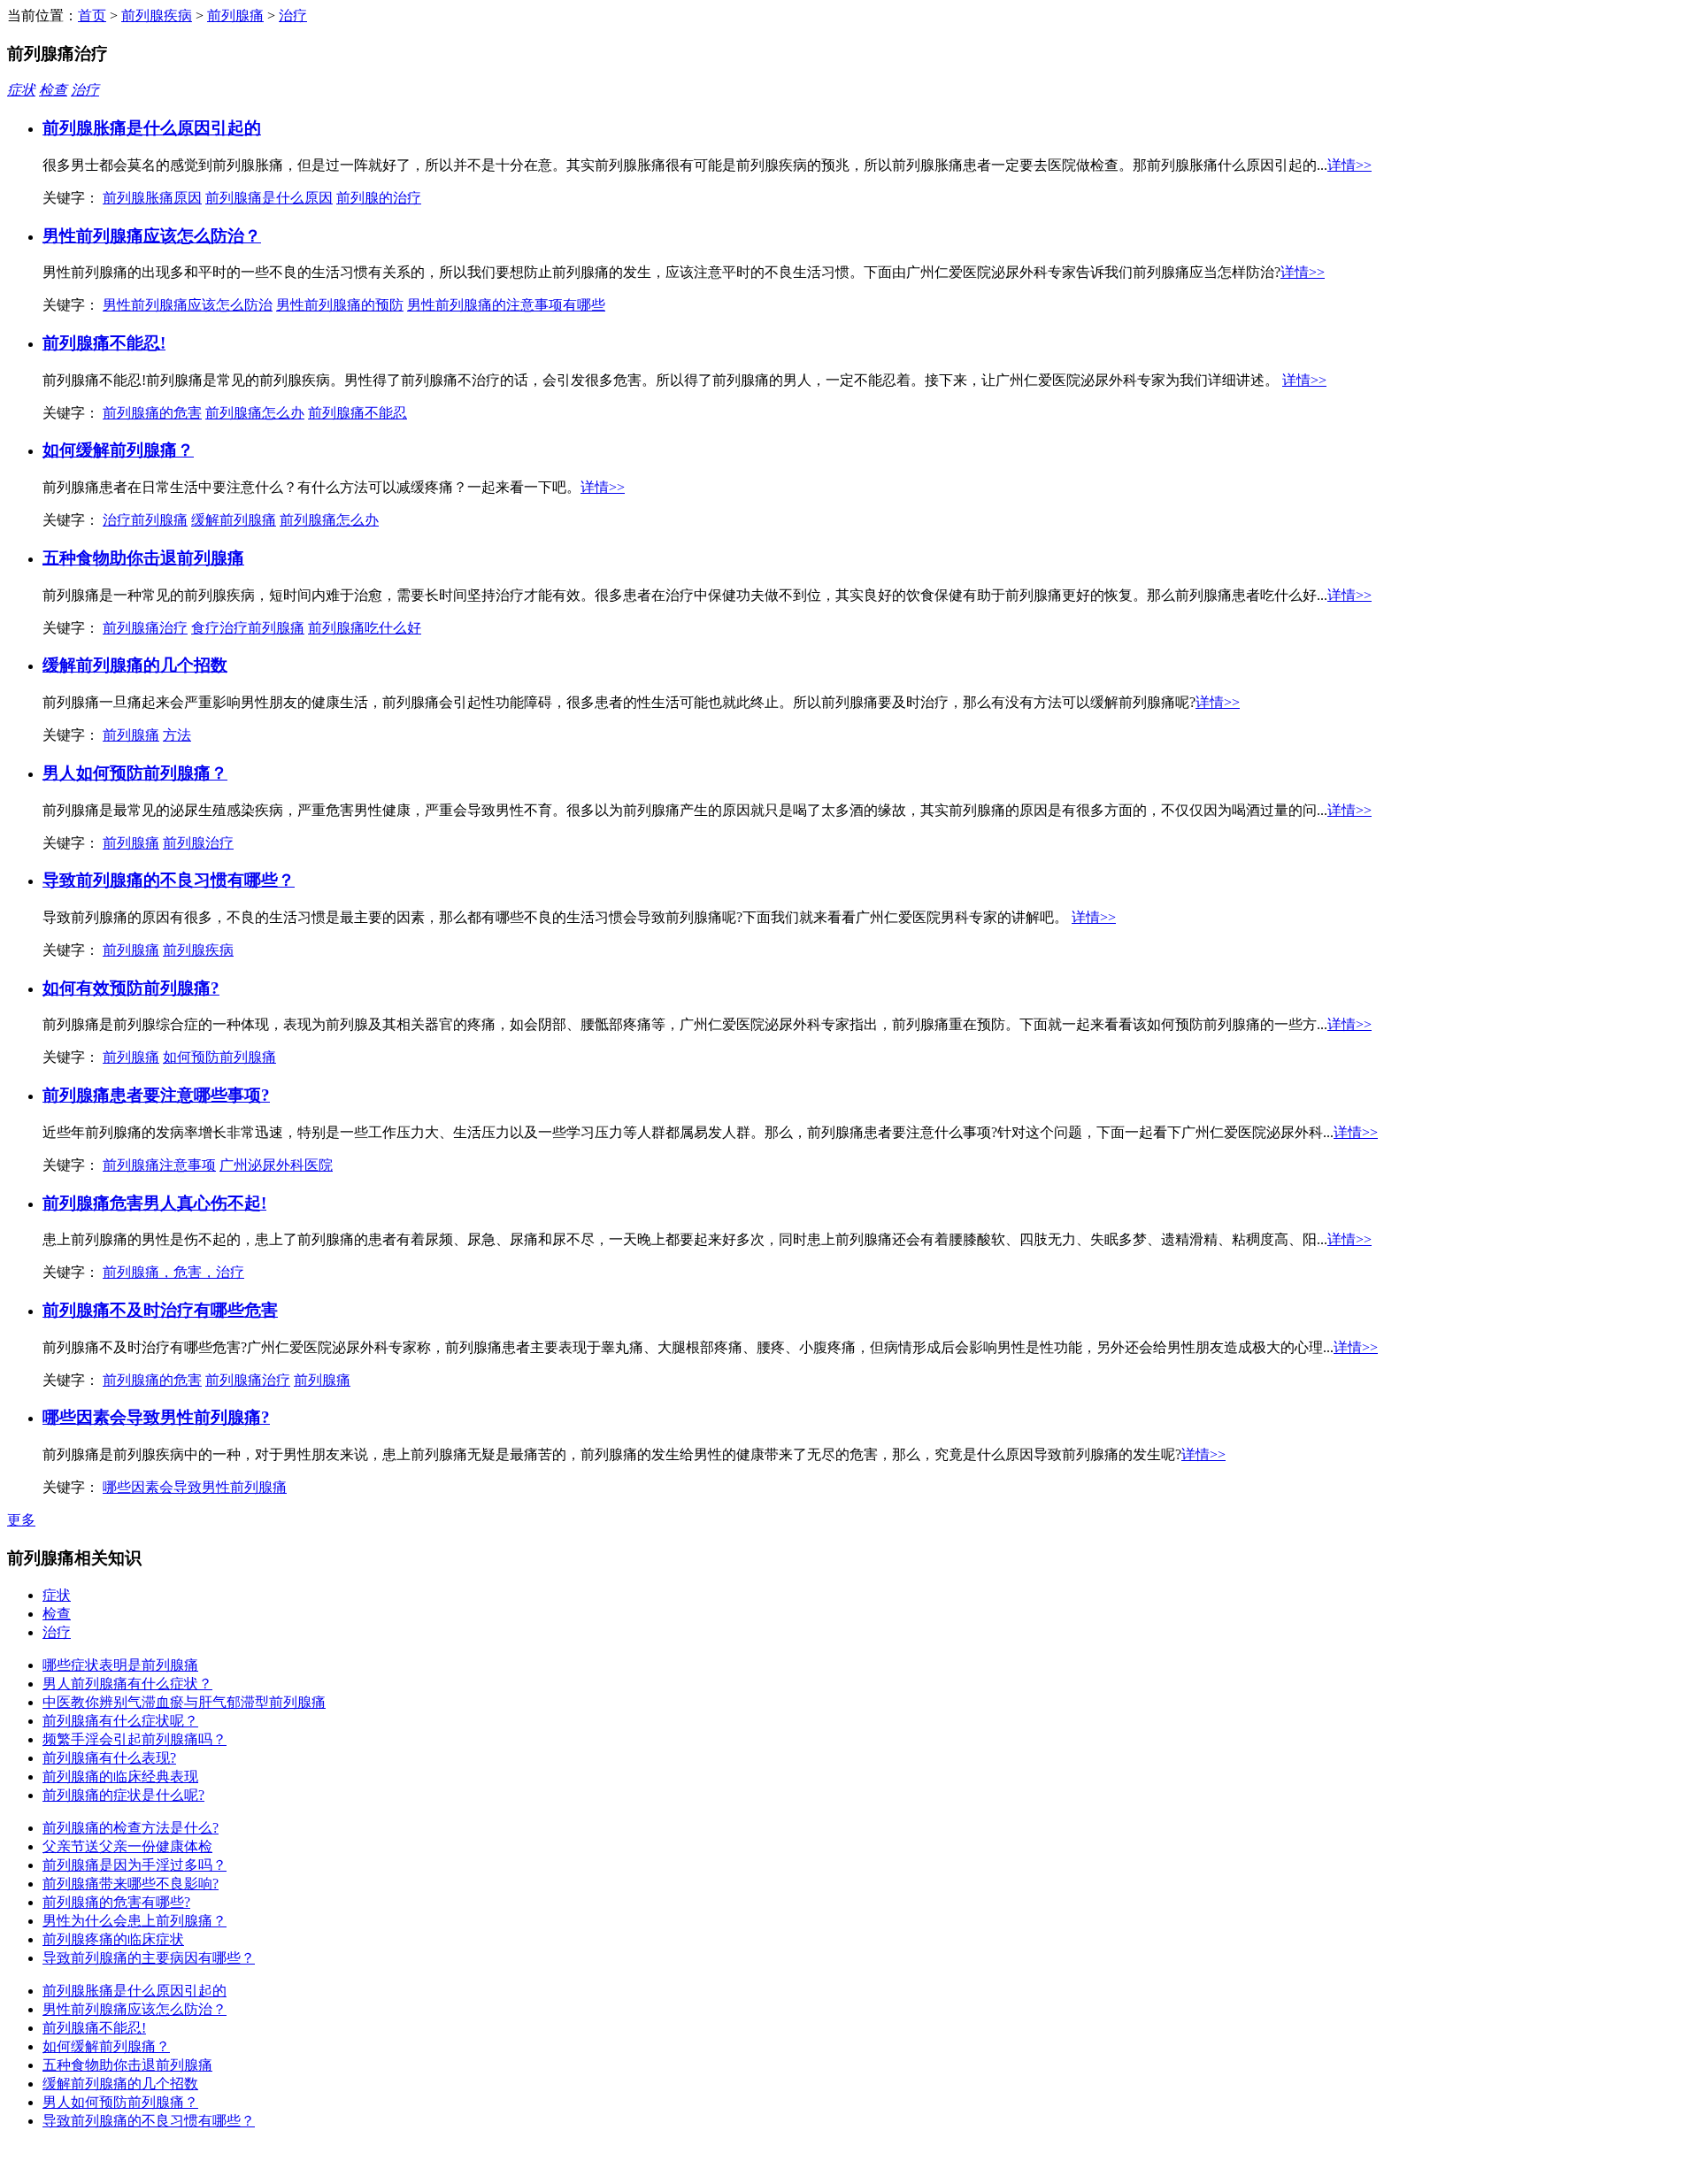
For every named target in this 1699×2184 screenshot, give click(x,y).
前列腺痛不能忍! (104, 343)
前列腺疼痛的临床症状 (113, 1939)
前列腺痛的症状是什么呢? (123, 1795)
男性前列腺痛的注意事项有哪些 (506, 305)
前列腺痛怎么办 (255, 413)
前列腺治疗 (198, 843)
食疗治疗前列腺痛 (248, 628)
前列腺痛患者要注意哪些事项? (156, 1095)
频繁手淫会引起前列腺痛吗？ (135, 1739)
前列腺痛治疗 (145, 628)
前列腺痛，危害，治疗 (173, 1272)
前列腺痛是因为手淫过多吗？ (135, 1865)
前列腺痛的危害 (152, 413)
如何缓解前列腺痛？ (118, 450)
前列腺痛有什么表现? (109, 1758)
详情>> (1349, 165)
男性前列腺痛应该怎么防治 (188, 305)
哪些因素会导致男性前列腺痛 (195, 1487)
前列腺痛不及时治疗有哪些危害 (160, 1310)
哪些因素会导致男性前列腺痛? (156, 1417)
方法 (177, 735)
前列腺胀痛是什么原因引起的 (152, 128)
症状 (21, 90)
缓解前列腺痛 (234, 520)
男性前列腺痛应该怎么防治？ (152, 236)
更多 (21, 1520)
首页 (92, 15)
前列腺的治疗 (379, 198)
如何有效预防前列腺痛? (131, 988)
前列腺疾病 (157, 15)
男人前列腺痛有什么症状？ (127, 1684)
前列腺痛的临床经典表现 (120, 1776)
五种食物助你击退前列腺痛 (143, 558)
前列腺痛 (235, 15)
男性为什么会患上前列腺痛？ (135, 1921)
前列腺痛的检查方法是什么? (131, 1828)
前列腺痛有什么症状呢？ (120, 1721)
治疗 (293, 15)
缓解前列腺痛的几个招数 (135, 665)
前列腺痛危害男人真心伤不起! (154, 1203)
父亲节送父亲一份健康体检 (127, 1846)
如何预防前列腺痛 (219, 1057)
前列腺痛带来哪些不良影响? (131, 1884)
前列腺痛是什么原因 (269, 198)
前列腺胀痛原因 (152, 198)
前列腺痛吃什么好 (365, 628)
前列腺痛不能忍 (357, 413)
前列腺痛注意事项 (159, 1165)
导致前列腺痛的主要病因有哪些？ (149, 1958)
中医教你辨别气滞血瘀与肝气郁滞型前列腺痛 (184, 1702)
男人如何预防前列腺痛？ (135, 773)
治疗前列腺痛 (145, 520)
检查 (53, 90)
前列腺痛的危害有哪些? (116, 1902)
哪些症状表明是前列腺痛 (120, 1665)
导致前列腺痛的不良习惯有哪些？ (169, 880)
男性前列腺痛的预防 (340, 305)
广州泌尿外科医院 (276, 1165)
